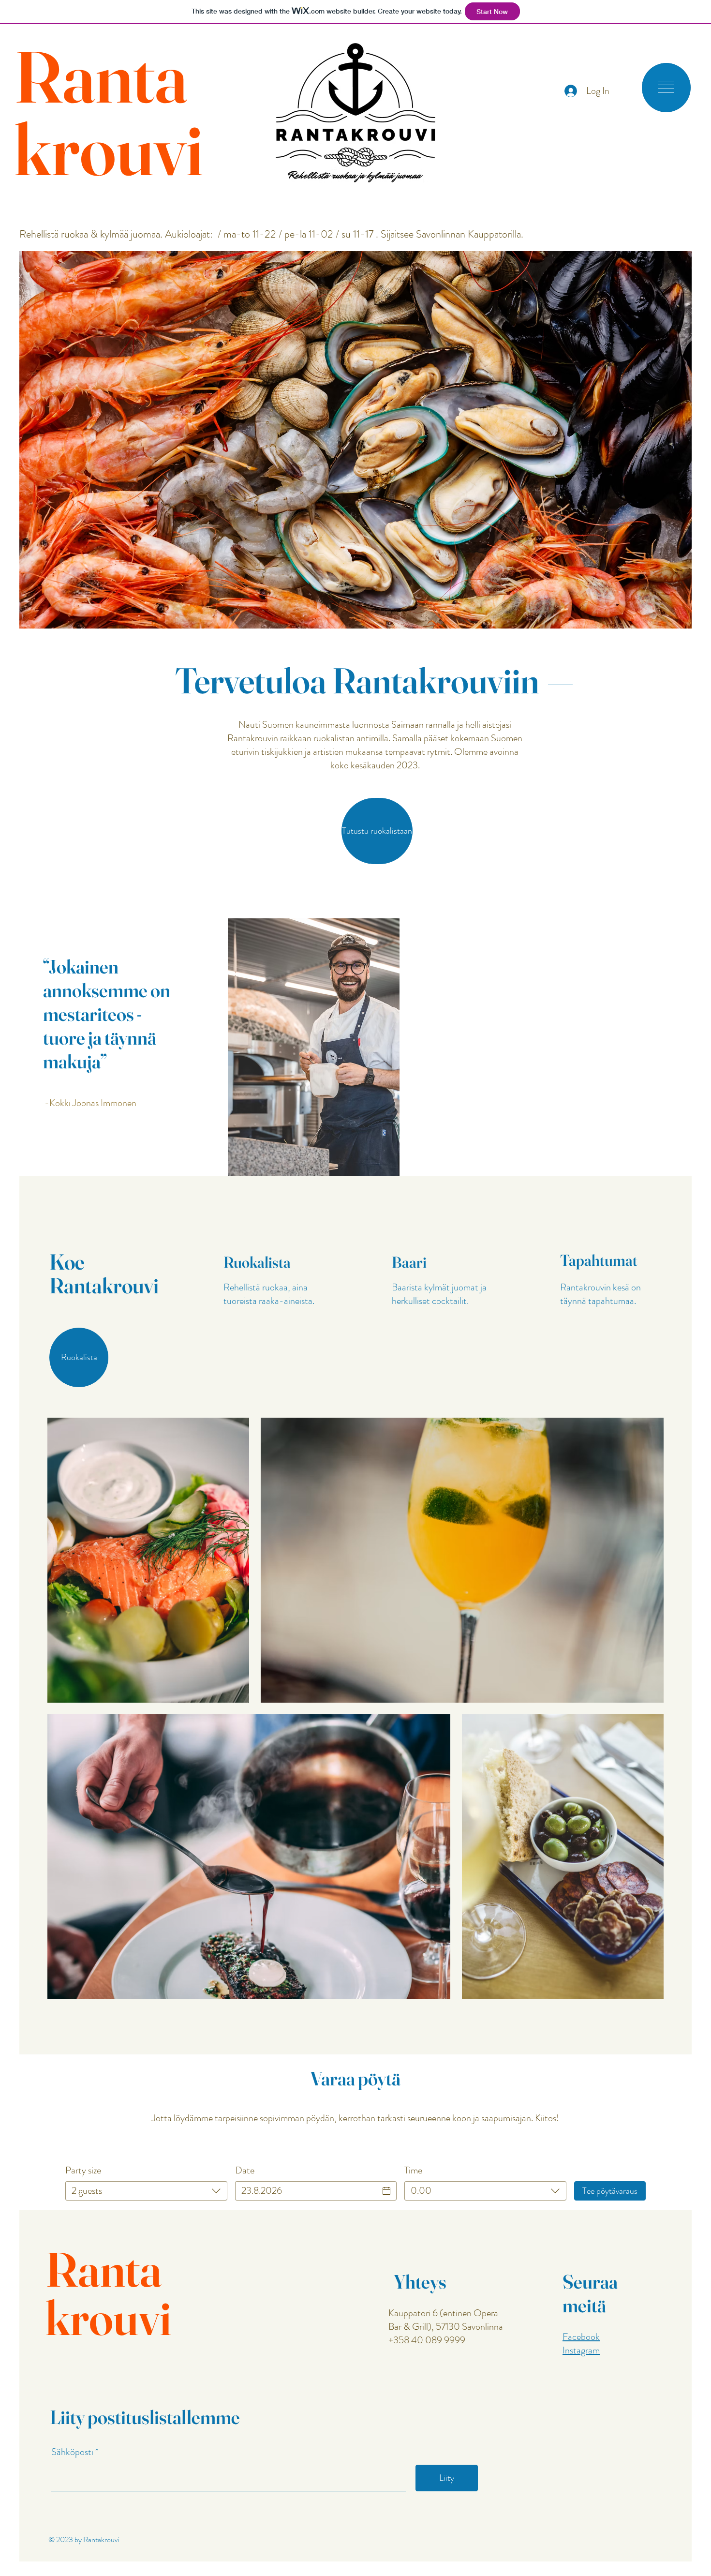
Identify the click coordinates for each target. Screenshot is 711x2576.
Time (413, 2171)
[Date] (386, 2191)
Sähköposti (72, 2452)
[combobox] (146, 2191)
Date (245, 2171)
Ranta (101, 76)
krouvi (109, 149)
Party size (83, 2171)
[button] (666, 87)
